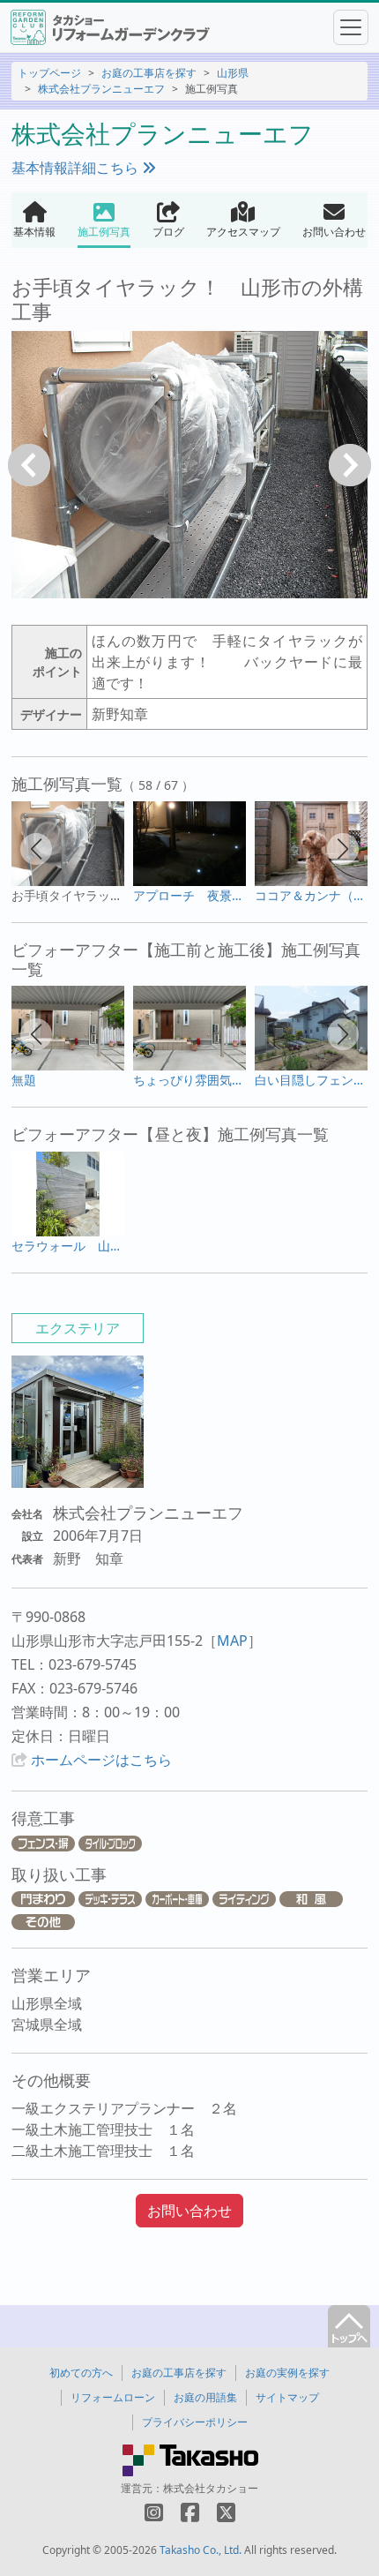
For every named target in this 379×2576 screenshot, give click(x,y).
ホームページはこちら (101, 1760)
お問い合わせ (189, 2211)
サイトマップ (287, 2397)
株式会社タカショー (211, 2488)
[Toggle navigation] (351, 27)
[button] (36, 849)
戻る (29, 465)
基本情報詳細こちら (77, 168)
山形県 (233, 73)
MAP (232, 1641)
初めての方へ (81, 2373)
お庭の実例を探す (287, 2373)
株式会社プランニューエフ (101, 89)
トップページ (49, 73)
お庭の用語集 (205, 2397)
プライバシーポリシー (195, 2422)
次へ (350, 465)
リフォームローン (113, 2397)
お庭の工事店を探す (149, 73)
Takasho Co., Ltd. (201, 2550)
